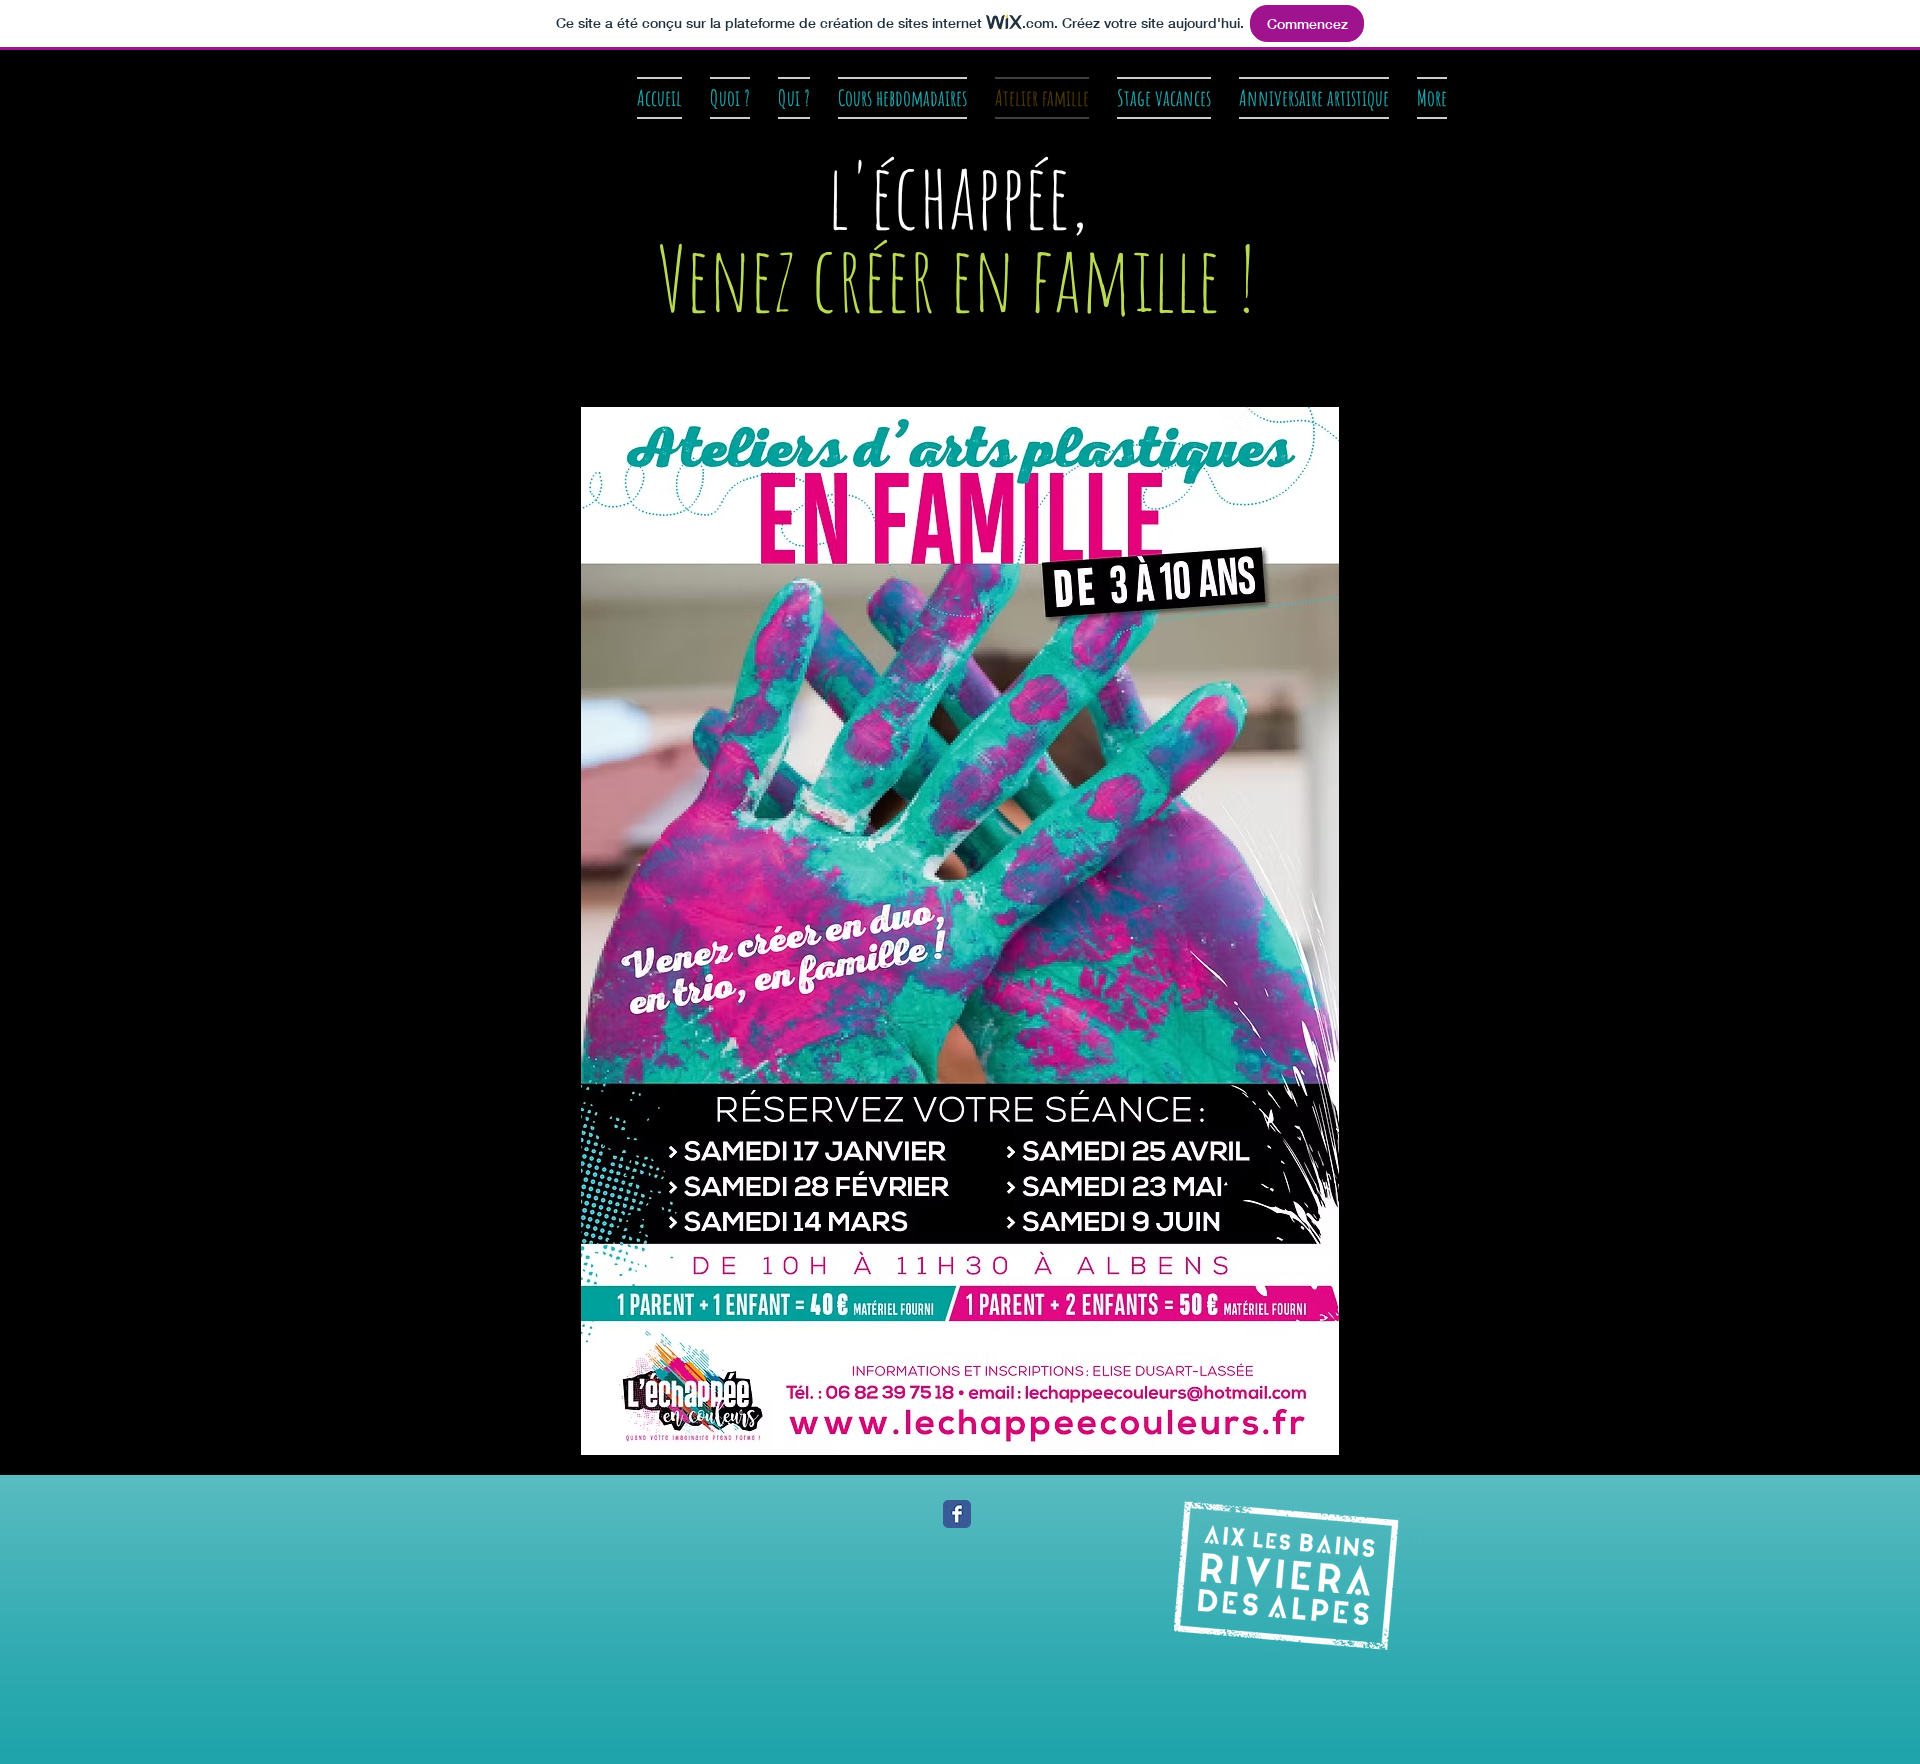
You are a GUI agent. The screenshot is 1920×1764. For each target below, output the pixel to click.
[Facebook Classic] (957, 1514)
